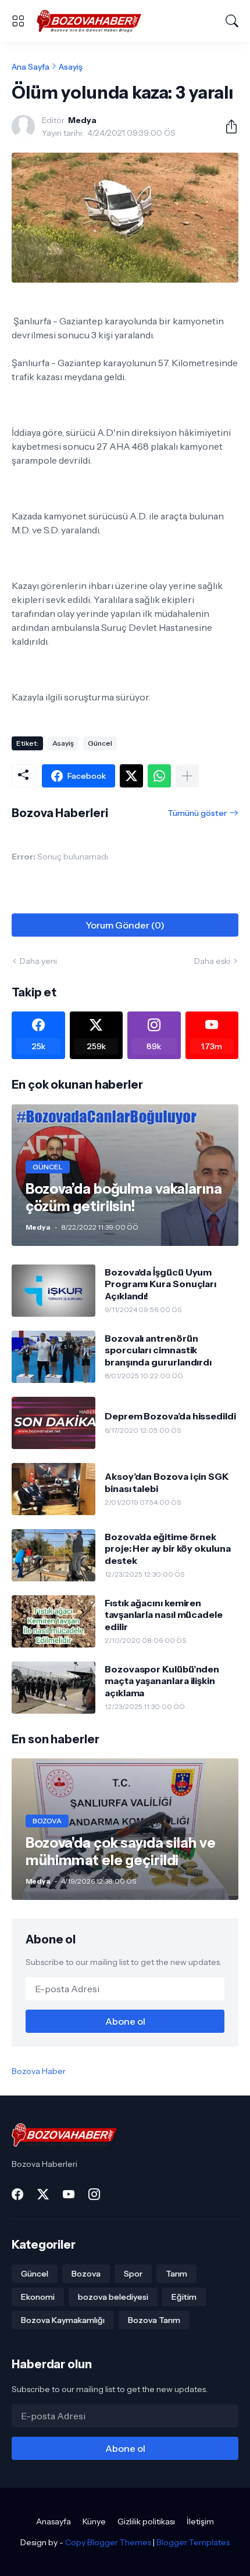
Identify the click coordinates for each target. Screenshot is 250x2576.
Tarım (176, 2274)
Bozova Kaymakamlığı (63, 2320)
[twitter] (43, 2194)
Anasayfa (53, 2521)
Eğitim (184, 2297)
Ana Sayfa (31, 67)
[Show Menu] (18, 21)
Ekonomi (38, 2297)
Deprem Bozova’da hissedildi (170, 1416)
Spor (133, 2274)
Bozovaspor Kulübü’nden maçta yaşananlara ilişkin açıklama (162, 1681)
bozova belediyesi (113, 2297)
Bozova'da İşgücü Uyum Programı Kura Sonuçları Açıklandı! (160, 1284)
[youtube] (69, 2194)
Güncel (100, 743)
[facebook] (17, 2194)
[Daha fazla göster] (187, 776)
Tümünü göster (197, 813)
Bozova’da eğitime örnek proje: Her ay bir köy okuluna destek (168, 1549)
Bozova (86, 2274)
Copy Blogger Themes (108, 2542)
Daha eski (212, 961)
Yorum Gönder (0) (125, 925)
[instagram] (94, 2194)
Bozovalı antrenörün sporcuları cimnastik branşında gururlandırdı (158, 1350)
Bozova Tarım (154, 2320)
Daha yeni (38, 961)
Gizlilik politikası (146, 2521)
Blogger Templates (193, 2542)
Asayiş (71, 67)
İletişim (200, 2521)
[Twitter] (131, 776)
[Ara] (232, 21)
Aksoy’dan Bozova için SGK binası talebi (167, 1482)
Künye (94, 2521)
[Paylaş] (227, 127)
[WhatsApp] (159, 776)
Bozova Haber (39, 2071)
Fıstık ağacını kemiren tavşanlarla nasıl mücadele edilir (164, 1615)
